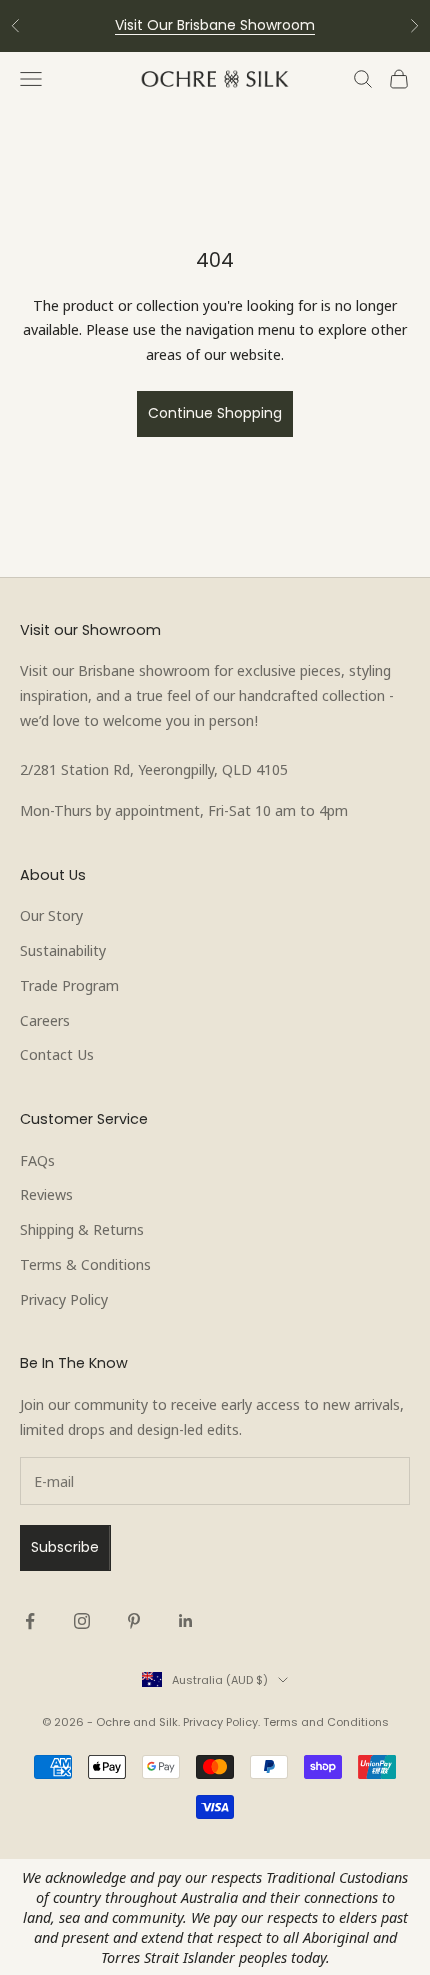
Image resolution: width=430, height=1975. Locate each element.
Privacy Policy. (221, 1722)
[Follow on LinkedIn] (186, 1621)
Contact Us (57, 1054)
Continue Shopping (215, 413)
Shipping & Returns (82, 1229)
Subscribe (65, 1547)
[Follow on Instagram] (82, 1621)
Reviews (46, 1194)
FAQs (37, 1160)
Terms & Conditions (85, 1264)
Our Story (51, 915)
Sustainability (63, 950)
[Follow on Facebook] (30, 1621)
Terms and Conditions (326, 1722)
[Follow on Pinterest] (134, 1621)
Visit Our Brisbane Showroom (215, 25)
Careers (45, 1020)
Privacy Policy (64, 1299)
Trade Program (69, 985)
